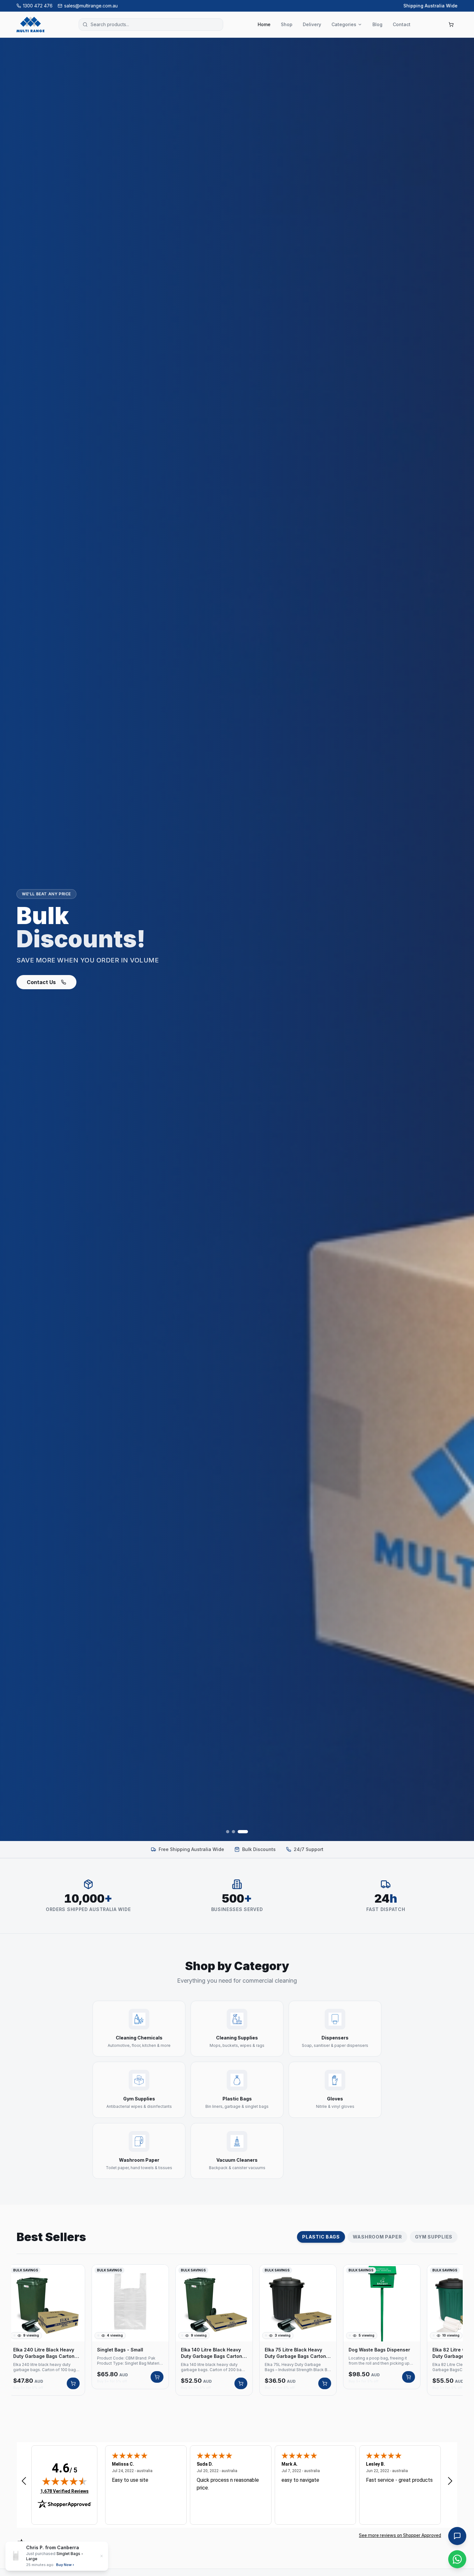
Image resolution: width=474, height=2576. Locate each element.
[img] (64, 2481)
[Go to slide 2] (237, 1832)
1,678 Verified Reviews (64, 2491)
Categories (344, 24)
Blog (377, 24)
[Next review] (450, 2481)
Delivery (312, 24)
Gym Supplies (434, 2237)
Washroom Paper (377, 2237)
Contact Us (66, 990)
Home (264, 24)
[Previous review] (24, 2481)
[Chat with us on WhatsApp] (457, 2559)
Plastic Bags (321, 2237)
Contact (402, 24)
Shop (287, 24)
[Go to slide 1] (228, 1832)
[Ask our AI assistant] (457, 2536)
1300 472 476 (38, 6)
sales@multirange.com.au (91, 6)
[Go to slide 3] (246, 1832)
